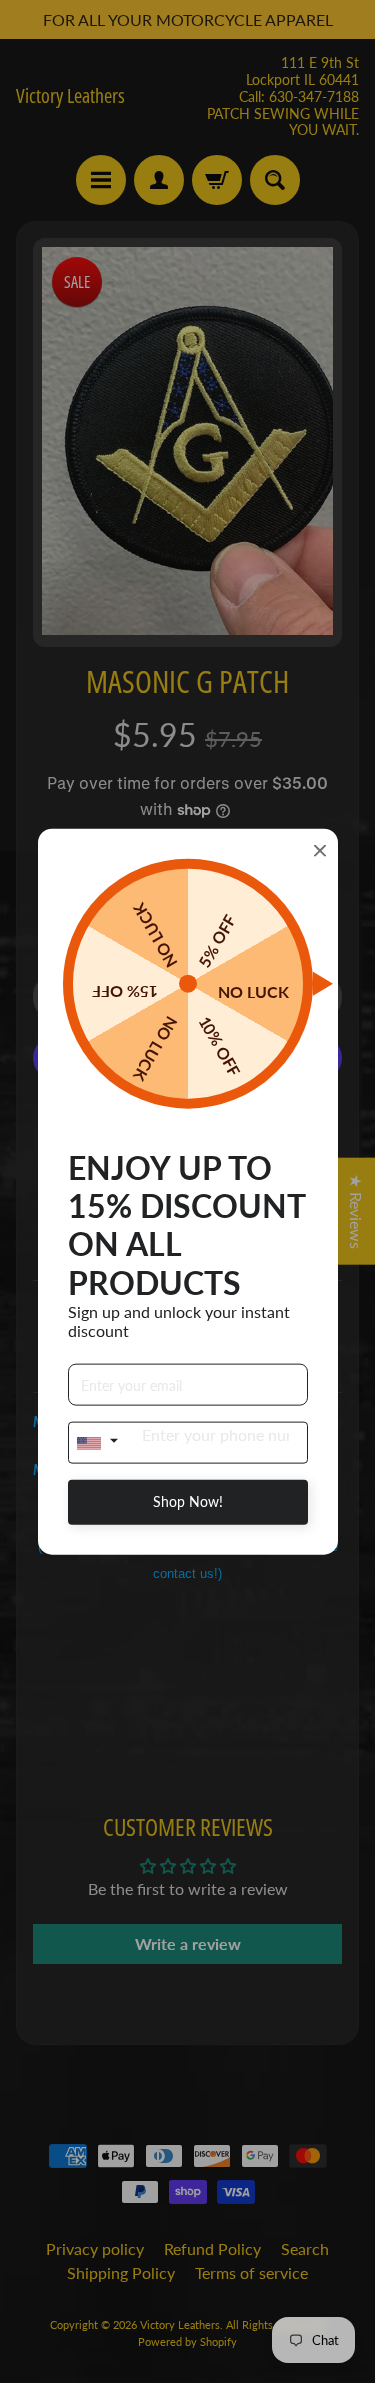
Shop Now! (188, 1501)
